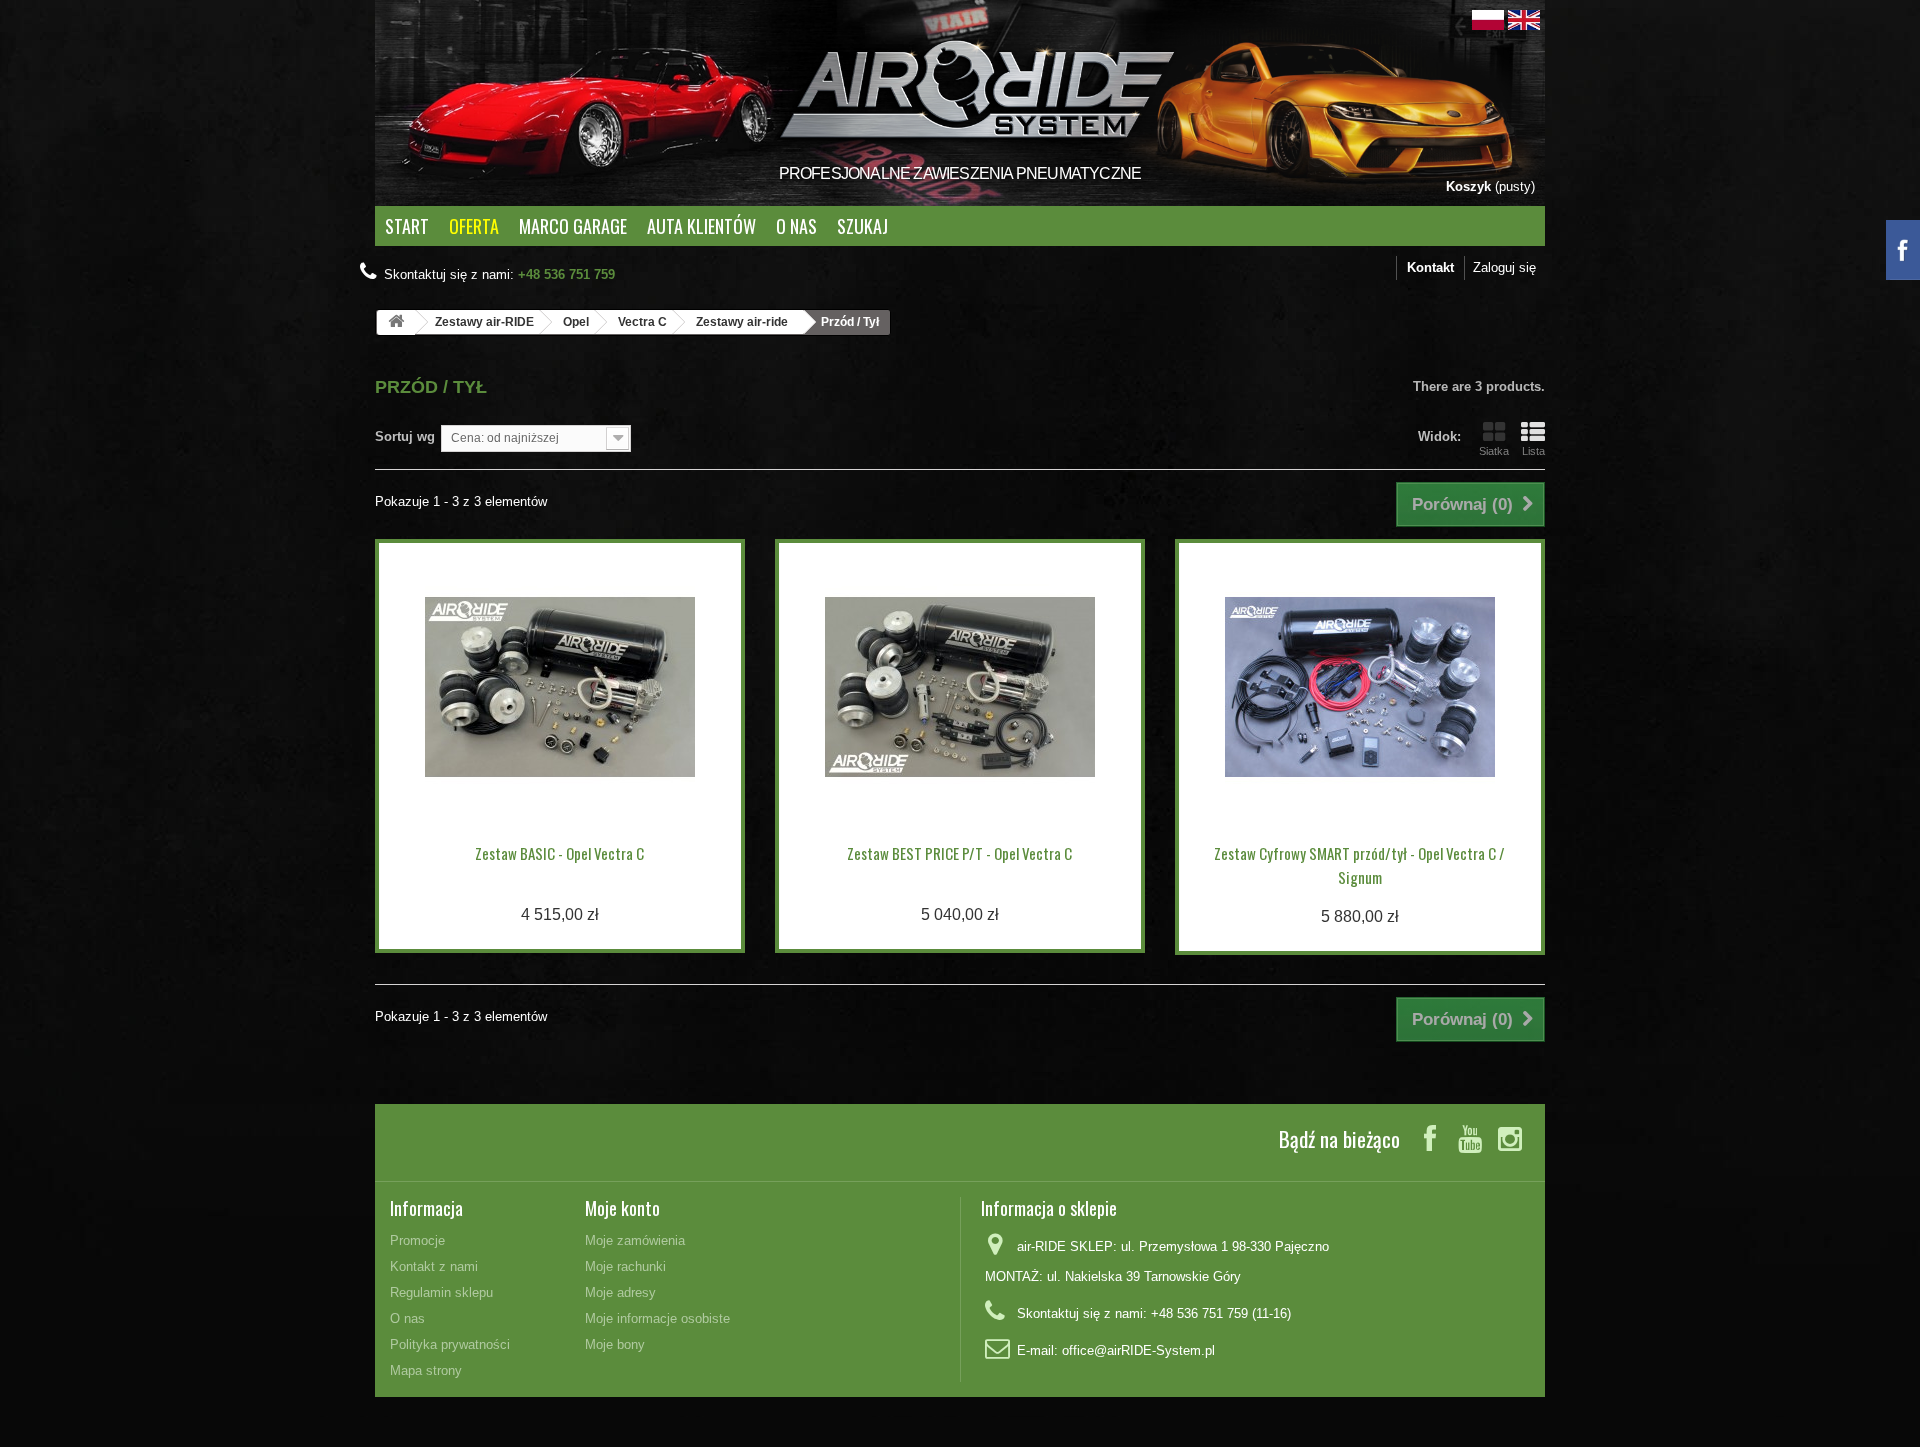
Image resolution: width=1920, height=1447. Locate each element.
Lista (1533, 451)
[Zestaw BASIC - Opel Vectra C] (560, 687)
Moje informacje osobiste (657, 1318)
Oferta (474, 226)
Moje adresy (620, 1292)
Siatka (1494, 451)
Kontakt (1430, 267)
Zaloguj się (1504, 267)
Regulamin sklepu (441, 1292)
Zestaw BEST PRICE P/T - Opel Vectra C (959, 853)
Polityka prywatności (450, 1344)
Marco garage (573, 226)
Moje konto (622, 1208)
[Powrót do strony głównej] (396, 322)
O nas (796, 226)
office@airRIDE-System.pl (1138, 1350)
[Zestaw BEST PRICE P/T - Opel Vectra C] (960, 687)
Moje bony (615, 1344)
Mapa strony (426, 1370)
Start (407, 226)
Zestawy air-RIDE (484, 322)
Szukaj (862, 226)
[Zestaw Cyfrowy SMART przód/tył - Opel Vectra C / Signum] (1360, 687)
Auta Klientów (701, 226)
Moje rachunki (625, 1266)
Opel (576, 322)
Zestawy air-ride (742, 322)
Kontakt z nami (434, 1266)
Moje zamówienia (635, 1240)
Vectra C (642, 322)
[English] (1524, 18)
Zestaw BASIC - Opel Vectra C (559, 853)
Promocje (417, 1240)
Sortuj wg (405, 436)
